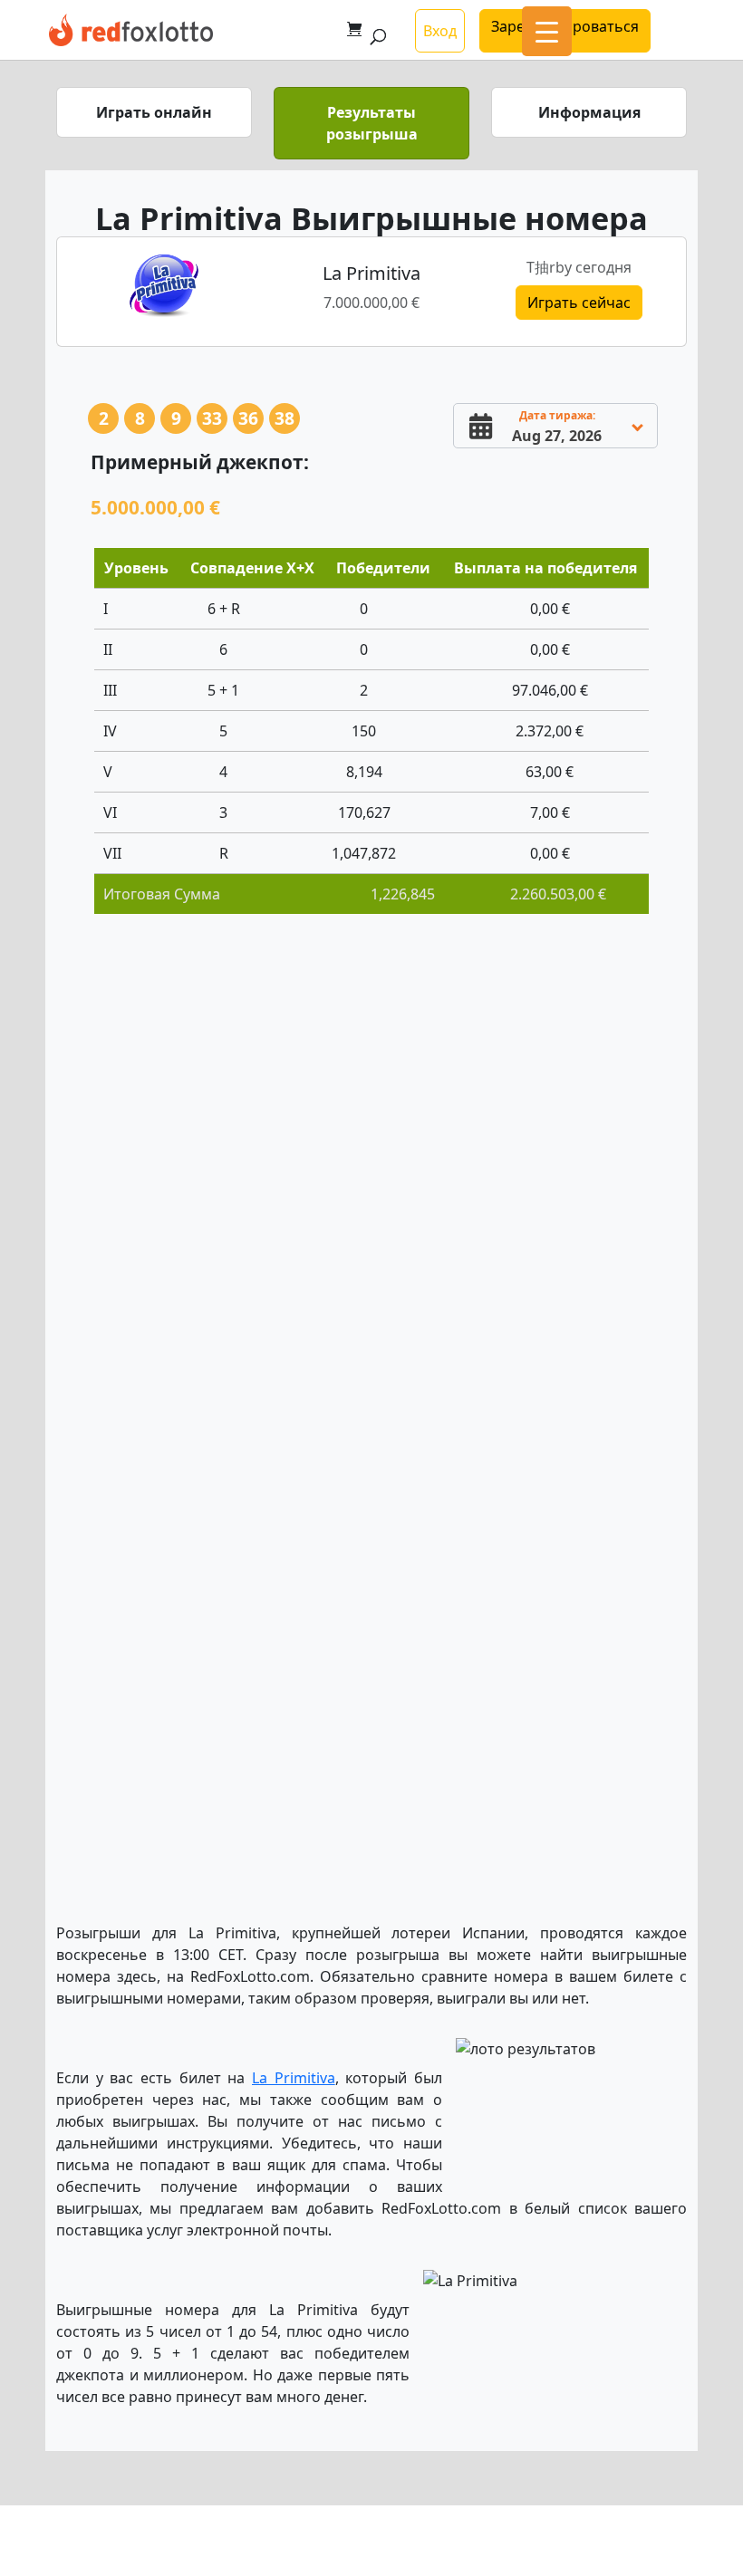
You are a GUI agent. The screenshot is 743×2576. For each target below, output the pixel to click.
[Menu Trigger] (547, 31)
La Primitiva (294, 2078)
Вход (440, 31)
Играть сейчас (579, 303)
